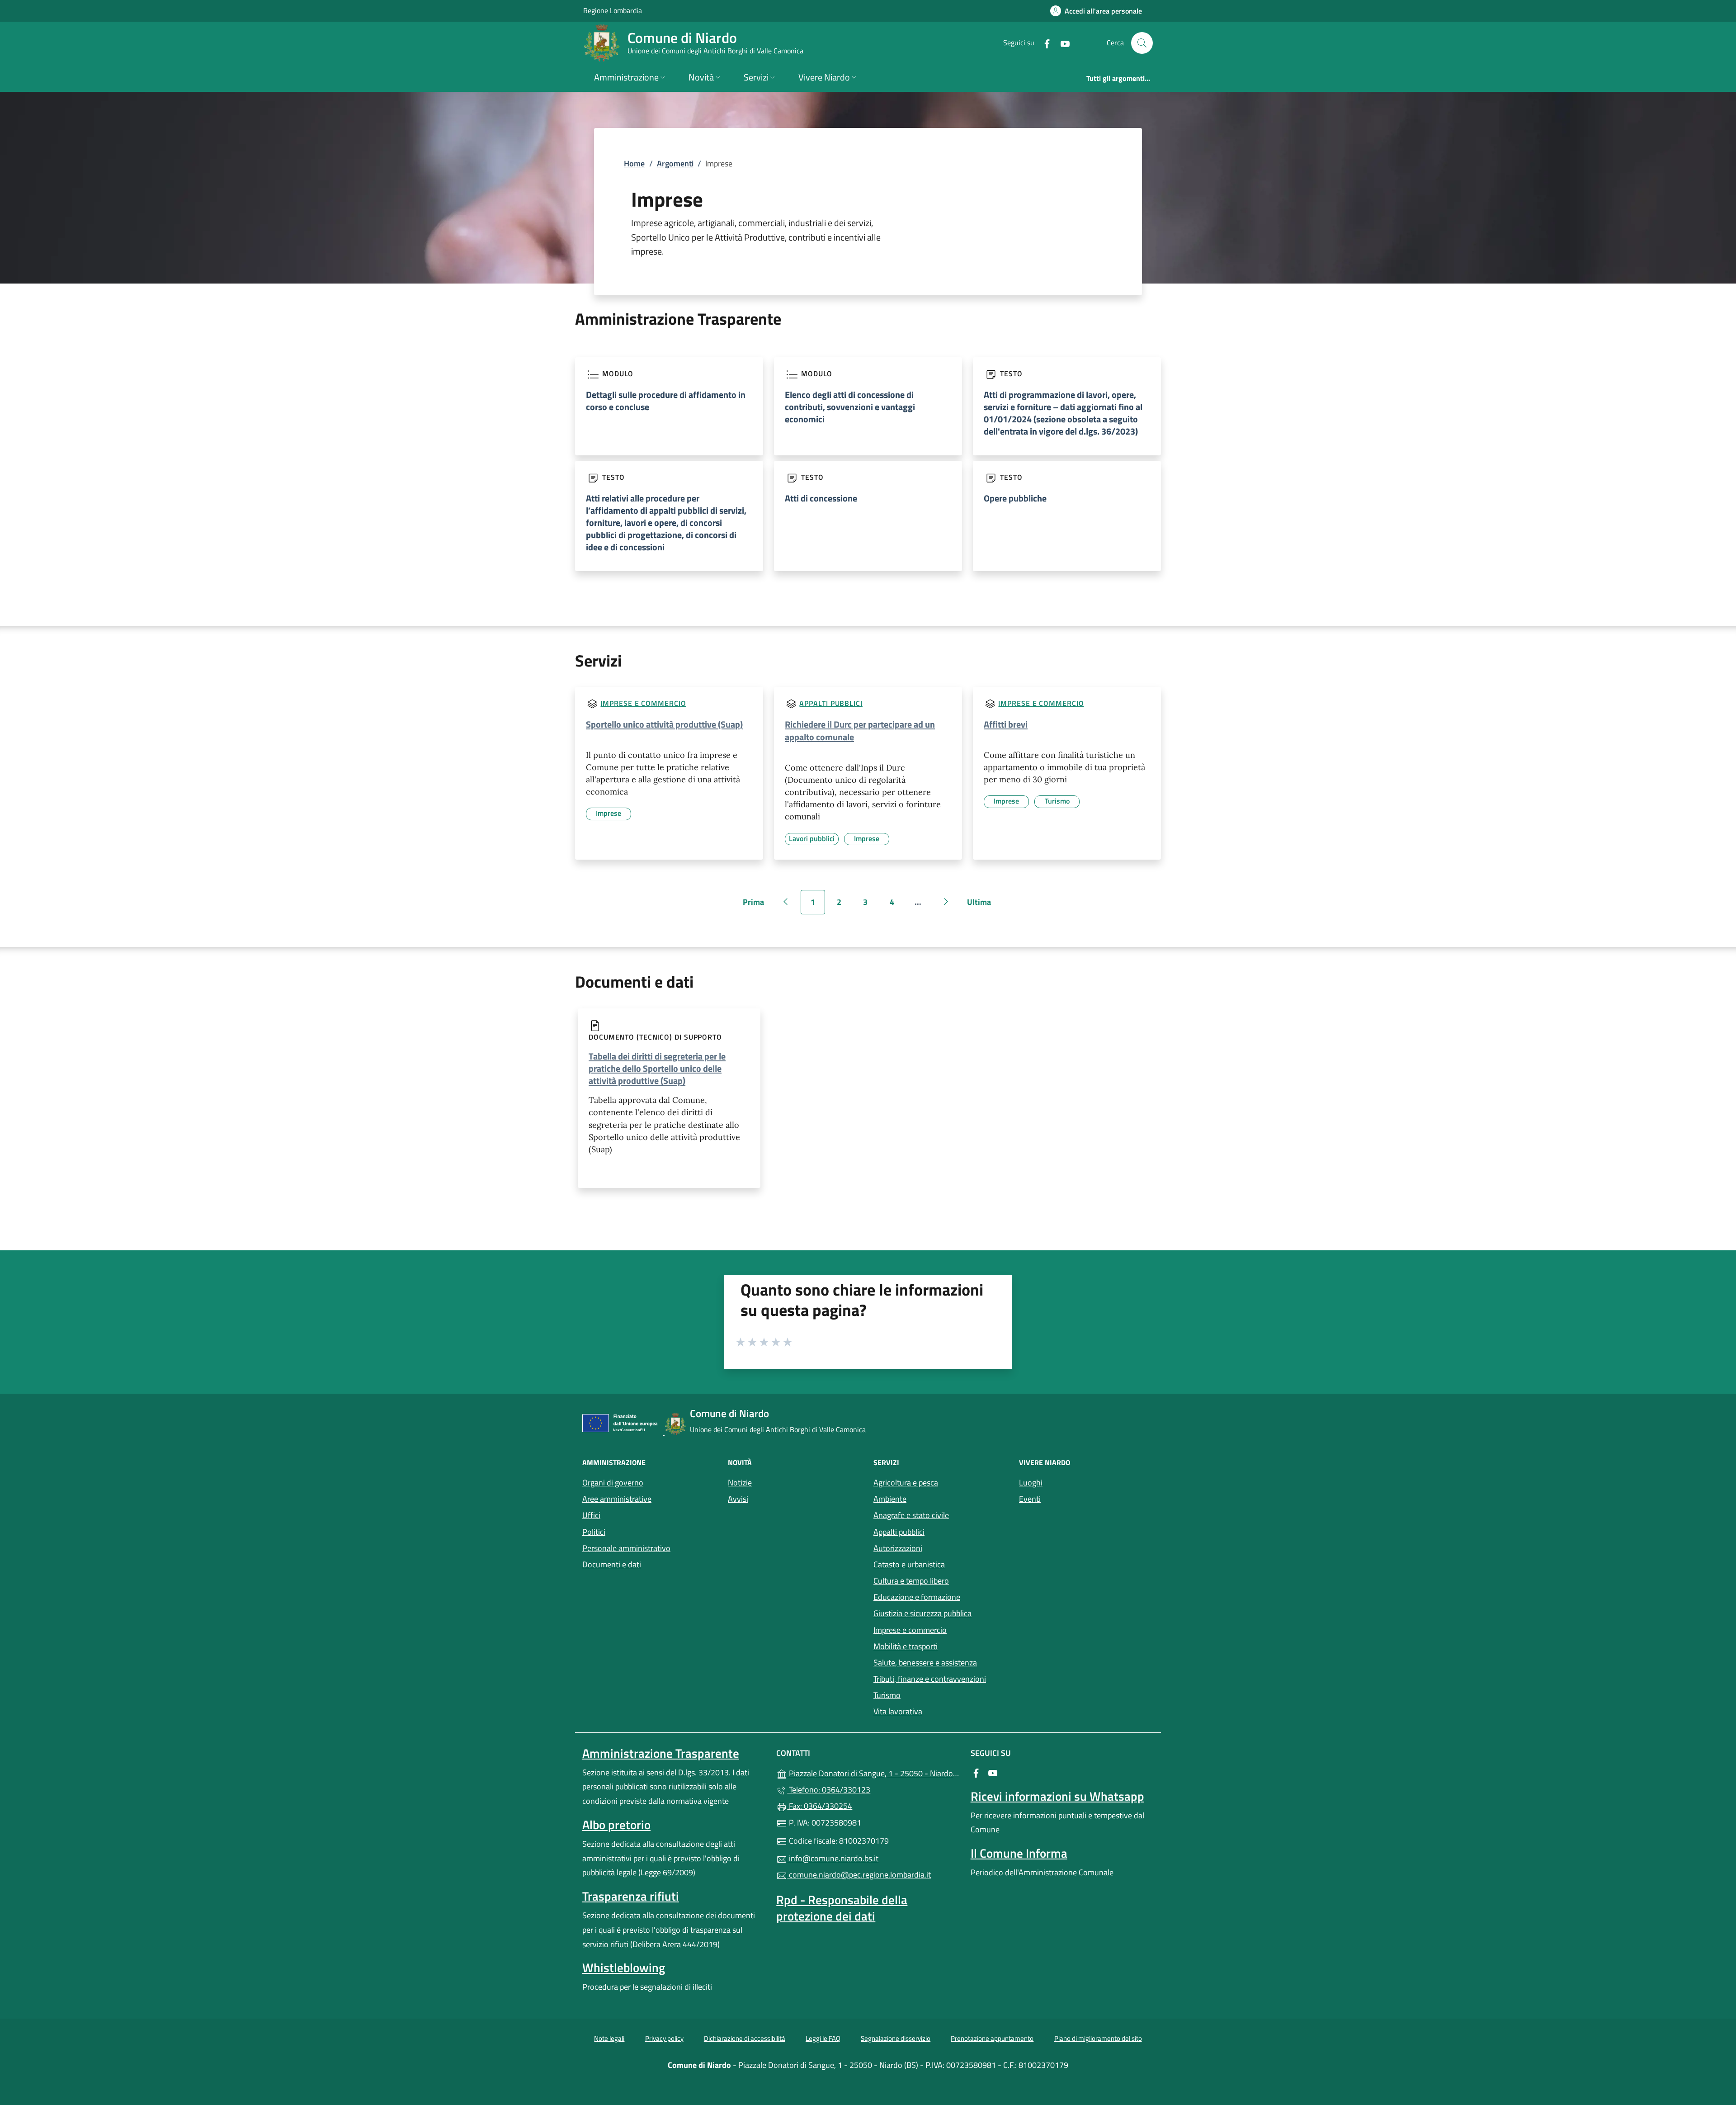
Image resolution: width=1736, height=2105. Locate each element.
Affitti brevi (1006, 724)
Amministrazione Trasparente (661, 1753)
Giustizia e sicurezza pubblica (922, 1613)
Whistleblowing (624, 1968)
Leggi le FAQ (823, 2038)
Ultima (982, 905)
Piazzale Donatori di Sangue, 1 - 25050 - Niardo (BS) (873, 1772)
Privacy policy (664, 2038)
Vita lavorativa (898, 1711)
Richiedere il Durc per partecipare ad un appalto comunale (860, 731)
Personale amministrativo (626, 1548)
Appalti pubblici (831, 703)
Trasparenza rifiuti (631, 1896)
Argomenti (675, 163)
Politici (594, 1532)
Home (634, 163)
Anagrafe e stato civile (911, 1515)
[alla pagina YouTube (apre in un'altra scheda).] (1061, 43)
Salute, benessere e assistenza (925, 1663)
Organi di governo (613, 1483)
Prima (756, 905)
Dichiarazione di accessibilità (745, 2038)
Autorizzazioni (898, 1548)
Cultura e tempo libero (911, 1581)
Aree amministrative (617, 1499)
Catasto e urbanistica (909, 1564)
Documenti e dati (612, 1564)
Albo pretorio (616, 1825)
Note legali (609, 2038)
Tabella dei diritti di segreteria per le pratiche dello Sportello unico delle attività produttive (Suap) (657, 1068)
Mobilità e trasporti (906, 1646)
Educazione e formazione (917, 1597)
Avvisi (738, 1499)
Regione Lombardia (613, 10)
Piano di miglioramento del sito (1098, 2038)
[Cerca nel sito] (1142, 43)
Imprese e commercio (643, 703)
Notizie (740, 1483)
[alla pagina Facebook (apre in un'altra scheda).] (1043, 43)
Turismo (887, 1695)
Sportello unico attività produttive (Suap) (664, 724)
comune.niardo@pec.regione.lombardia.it (859, 1875)
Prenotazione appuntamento (992, 2038)
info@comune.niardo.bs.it (833, 1858)
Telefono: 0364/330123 (829, 1790)
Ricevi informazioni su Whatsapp (1057, 1796)
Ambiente (890, 1499)
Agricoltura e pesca (906, 1483)
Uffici (591, 1515)
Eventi (1030, 1499)
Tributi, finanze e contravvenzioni (930, 1679)
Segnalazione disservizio (896, 2038)
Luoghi (1031, 1483)
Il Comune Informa (1019, 1853)
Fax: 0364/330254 (820, 1806)
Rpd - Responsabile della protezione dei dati (842, 1908)
